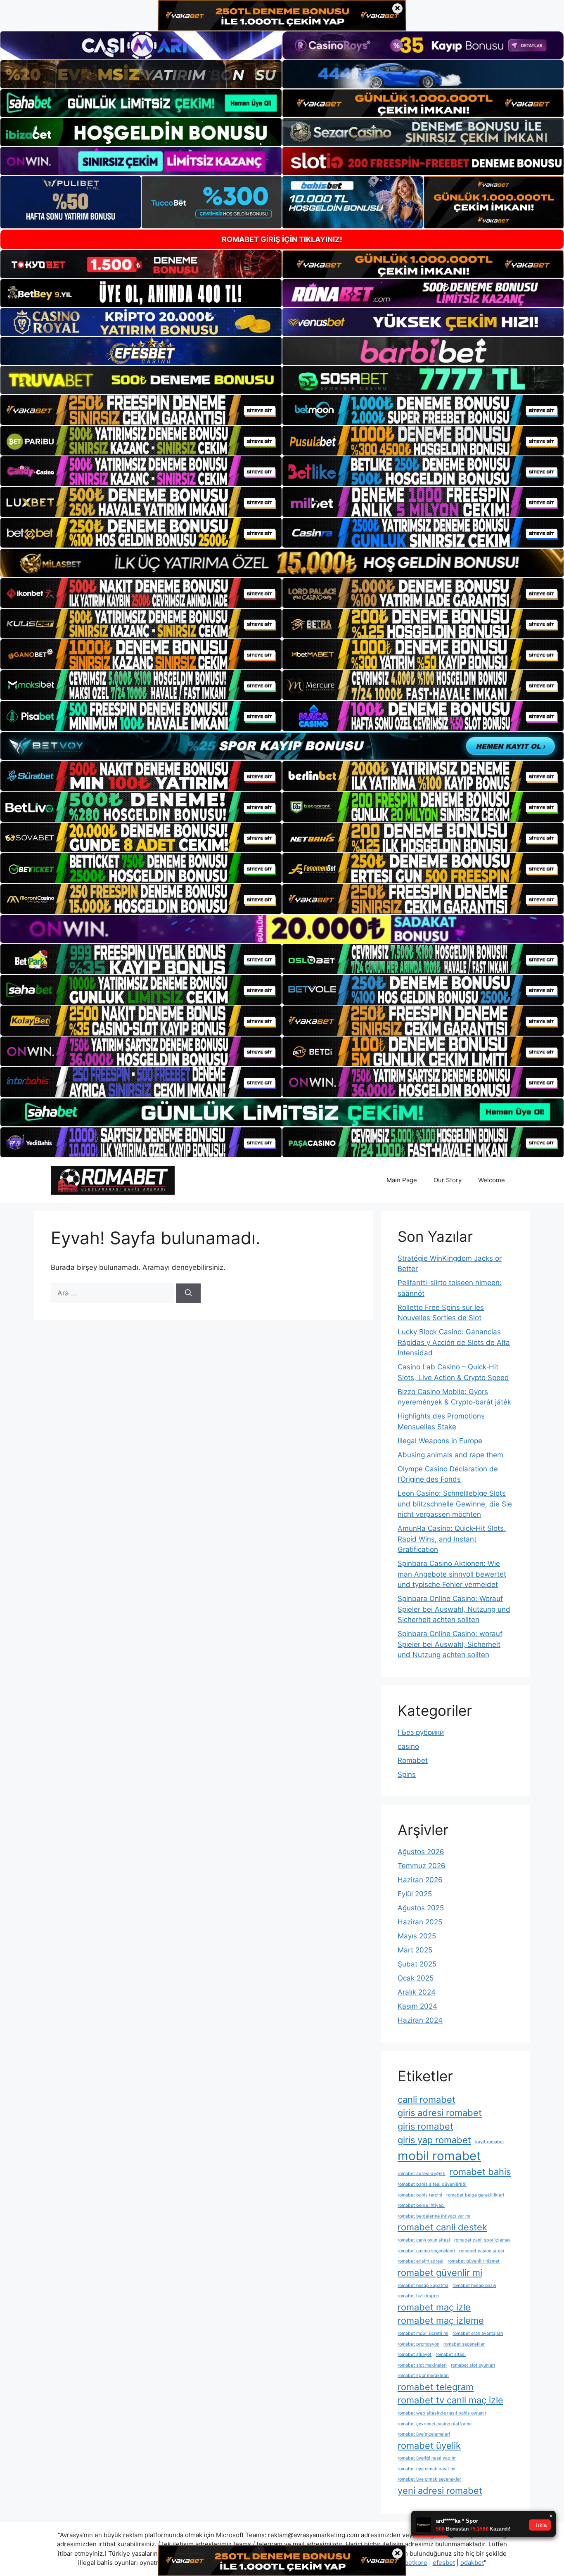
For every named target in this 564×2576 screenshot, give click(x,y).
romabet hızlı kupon (418, 2296)
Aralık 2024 (417, 1992)
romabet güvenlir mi (440, 2272)
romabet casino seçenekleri (426, 2251)
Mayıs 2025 (417, 1936)
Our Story (448, 1180)
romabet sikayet (415, 2354)
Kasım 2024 (417, 2006)
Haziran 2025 (420, 1922)
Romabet (413, 1760)
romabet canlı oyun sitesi (424, 2240)
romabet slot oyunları (473, 2365)
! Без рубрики (421, 1732)
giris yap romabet (434, 2140)
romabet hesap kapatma (423, 2285)
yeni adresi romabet (440, 2491)
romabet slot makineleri (422, 2365)
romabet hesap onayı (474, 2285)
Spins (407, 1774)
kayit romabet (490, 2142)
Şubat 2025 (417, 1964)
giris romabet (425, 2126)
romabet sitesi (451, 2354)
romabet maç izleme (441, 2320)
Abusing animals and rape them (450, 1455)
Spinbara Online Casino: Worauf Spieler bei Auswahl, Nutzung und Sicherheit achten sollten (454, 1609)
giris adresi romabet (440, 2113)
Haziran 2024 (420, 2020)
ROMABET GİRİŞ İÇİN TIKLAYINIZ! (282, 239)
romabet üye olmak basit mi (427, 2469)
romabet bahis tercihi (420, 2195)
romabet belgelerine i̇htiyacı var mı (434, 2216)
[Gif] (282, 563)
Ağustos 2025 (421, 1908)
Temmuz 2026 (422, 1866)
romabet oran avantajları (478, 2333)
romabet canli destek (442, 2227)
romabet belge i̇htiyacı (421, 2205)
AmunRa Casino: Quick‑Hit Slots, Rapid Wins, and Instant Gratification (452, 1539)
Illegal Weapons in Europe (440, 1441)
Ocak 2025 (416, 1978)
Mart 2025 (415, 1950)
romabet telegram (436, 2387)
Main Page (402, 1180)
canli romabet (427, 2099)
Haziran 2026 (420, 1880)
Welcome (492, 1180)
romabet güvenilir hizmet (474, 2261)
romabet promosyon (418, 2344)
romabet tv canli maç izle (450, 2400)
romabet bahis (480, 2172)
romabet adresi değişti (422, 2174)
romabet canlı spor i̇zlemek (482, 2240)
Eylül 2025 (415, 1894)
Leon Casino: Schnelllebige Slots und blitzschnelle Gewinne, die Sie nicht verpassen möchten (455, 1504)
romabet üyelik (429, 2446)
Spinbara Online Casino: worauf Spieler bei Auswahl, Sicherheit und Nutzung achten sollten (450, 1644)
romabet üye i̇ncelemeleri (424, 2434)
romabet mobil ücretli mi (423, 2333)
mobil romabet (439, 2156)
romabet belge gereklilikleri (475, 2195)
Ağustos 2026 (421, 1852)
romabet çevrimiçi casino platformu (435, 2424)
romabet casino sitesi (482, 2251)
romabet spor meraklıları (423, 2376)
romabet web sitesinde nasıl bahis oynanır (442, 2413)
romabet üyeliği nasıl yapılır (427, 2458)
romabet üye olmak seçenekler (429, 2479)
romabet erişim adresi (421, 2261)
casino (408, 1746)
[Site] (141, 410)
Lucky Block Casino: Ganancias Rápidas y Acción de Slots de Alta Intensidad (454, 1342)
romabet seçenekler (464, 2344)
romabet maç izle (434, 2307)
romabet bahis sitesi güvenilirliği (432, 2184)
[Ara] (188, 1293)
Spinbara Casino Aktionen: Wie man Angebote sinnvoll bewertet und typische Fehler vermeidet (452, 1574)
